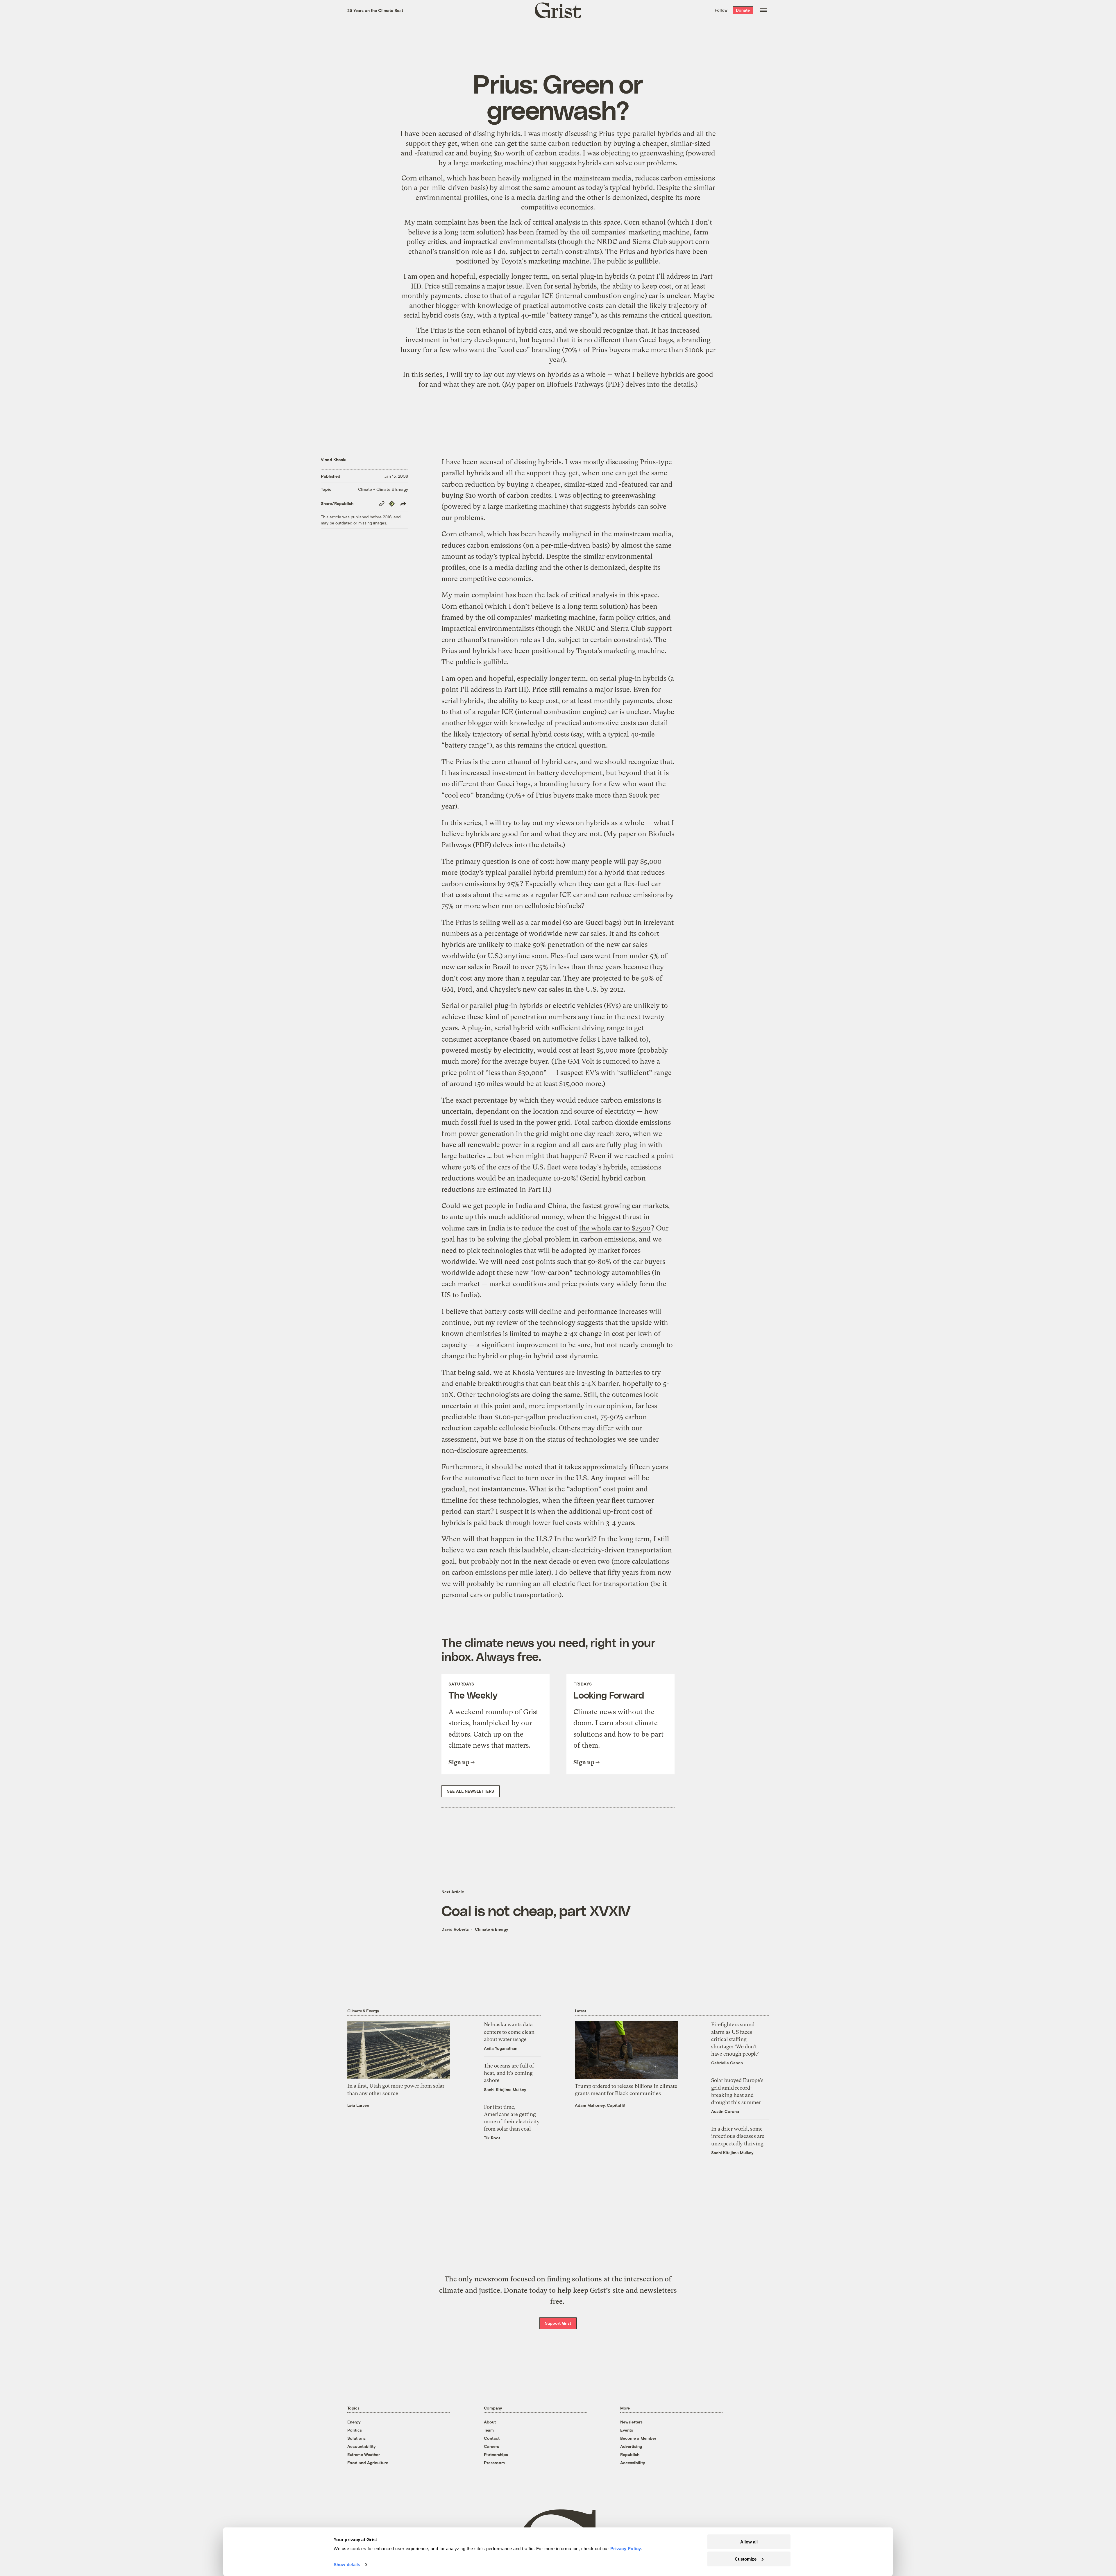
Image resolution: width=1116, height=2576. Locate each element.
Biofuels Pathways (575, 384)
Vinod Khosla (334, 460)
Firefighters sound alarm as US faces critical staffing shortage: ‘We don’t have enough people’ (735, 2039)
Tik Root (492, 2138)
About (490, 2422)
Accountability (362, 2446)
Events (627, 2430)
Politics (355, 2430)
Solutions (356, 2438)
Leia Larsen (358, 2105)
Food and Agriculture (368, 2463)
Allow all (749, 2542)
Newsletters (631, 2422)
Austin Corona (725, 2111)
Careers (491, 2446)
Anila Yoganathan (501, 2048)
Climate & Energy (492, 1929)
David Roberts (455, 1929)
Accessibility (633, 2463)
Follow (721, 10)
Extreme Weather (364, 2454)
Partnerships (496, 2454)
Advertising (631, 2446)
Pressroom (494, 2463)
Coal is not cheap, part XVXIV (536, 1910)
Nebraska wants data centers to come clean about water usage (509, 2032)
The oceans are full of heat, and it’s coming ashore (509, 2073)
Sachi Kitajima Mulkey (505, 2089)
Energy (354, 2422)
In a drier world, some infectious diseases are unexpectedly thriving (738, 2136)
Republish (630, 2454)
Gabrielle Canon (727, 2063)
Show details (347, 2565)
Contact (492, 2438)
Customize (746, 2559)
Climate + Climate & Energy (383, 489)
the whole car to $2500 (615, 1228)
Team (489, 2430)
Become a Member (638, 2438)
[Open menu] (763, 10)
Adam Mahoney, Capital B (600, 2105)
